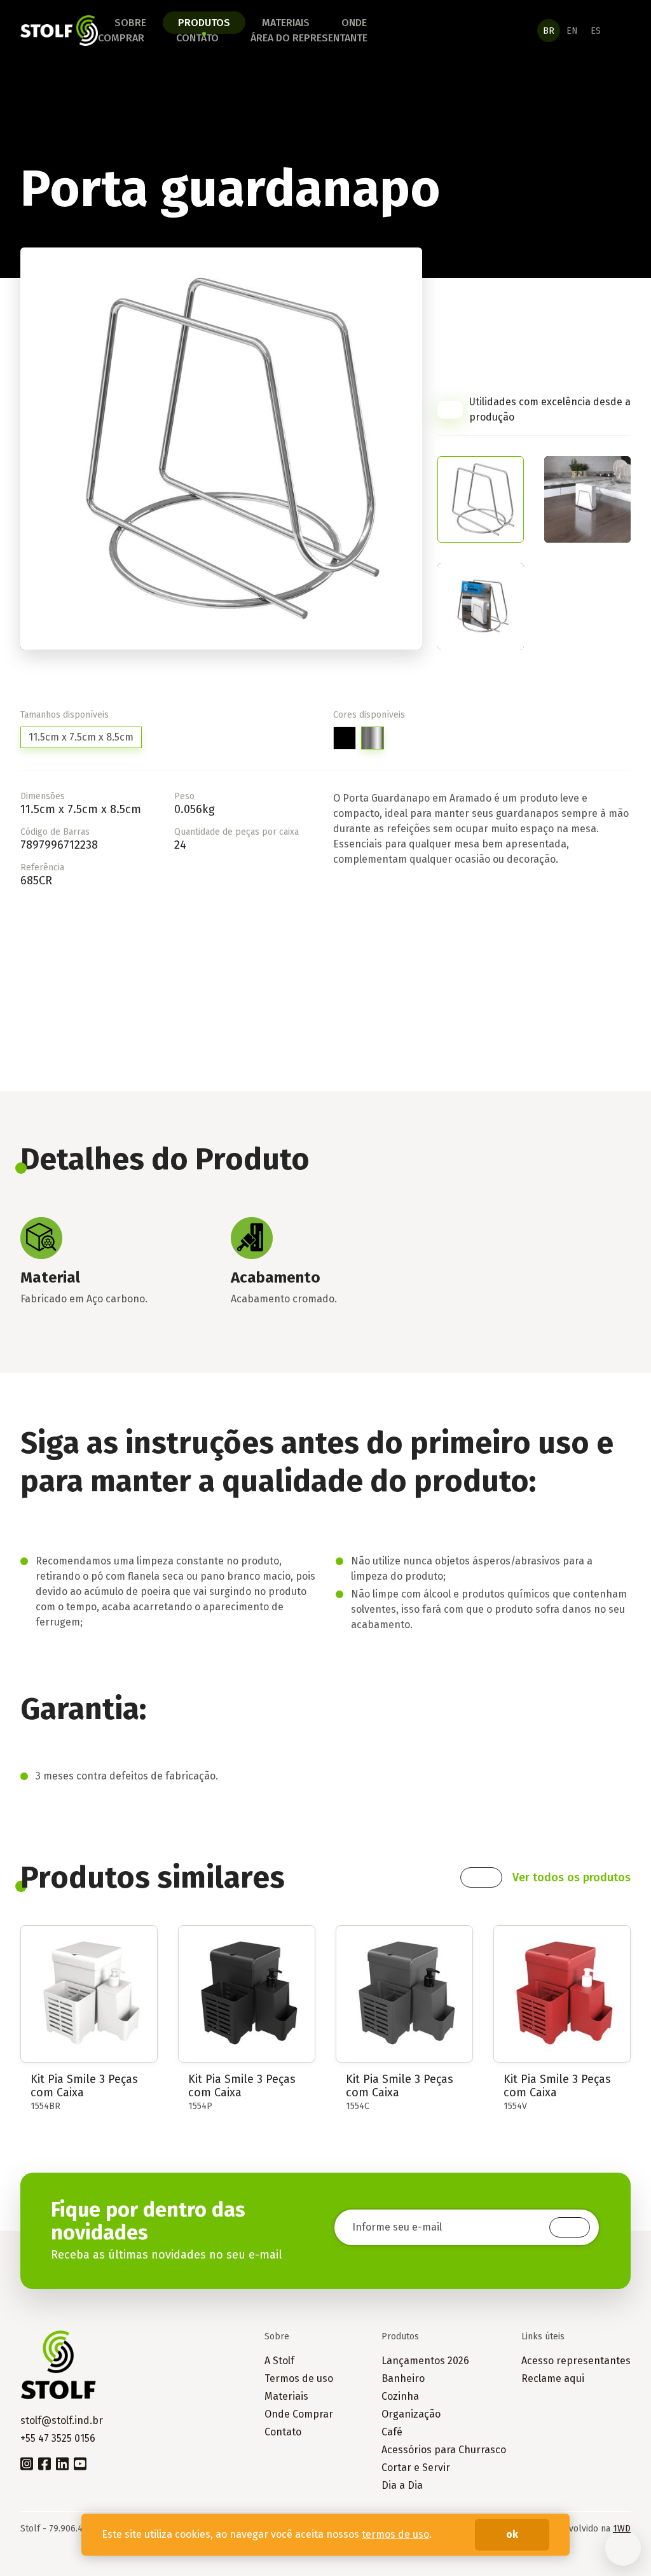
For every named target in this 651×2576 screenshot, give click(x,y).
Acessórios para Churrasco (444, 2450)
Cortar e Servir (416, 2468)
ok (512, 2534)
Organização (411, 2414)
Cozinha (400, 2396)
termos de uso (395, 2534)
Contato (197, 38)
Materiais (286, 23)
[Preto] (345, 738)
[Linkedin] (62, 2463)
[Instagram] (27, 2463)
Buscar (624, 31)
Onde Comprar (299, 2414)
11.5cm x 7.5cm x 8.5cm (81, 737)
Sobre (130, 23)
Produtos (204, 23)
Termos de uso (299, 2378)
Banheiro (403, 2378)
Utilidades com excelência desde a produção (550, 409)
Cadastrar (570, 2227)
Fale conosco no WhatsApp (623, 2548)
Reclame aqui (553, 2378)
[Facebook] (45, 2463)
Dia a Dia (402, 2485)
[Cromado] (373, 738)
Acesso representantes (576, 2361)
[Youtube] (80, 2463)
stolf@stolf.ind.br (62, 2420)
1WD (622, 2529)
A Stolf (279, 2361)
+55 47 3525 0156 (58, 2438)
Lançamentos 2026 (425, 2361)
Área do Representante (309, 38)
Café (392, 2432)
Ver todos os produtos (572, 1877)
